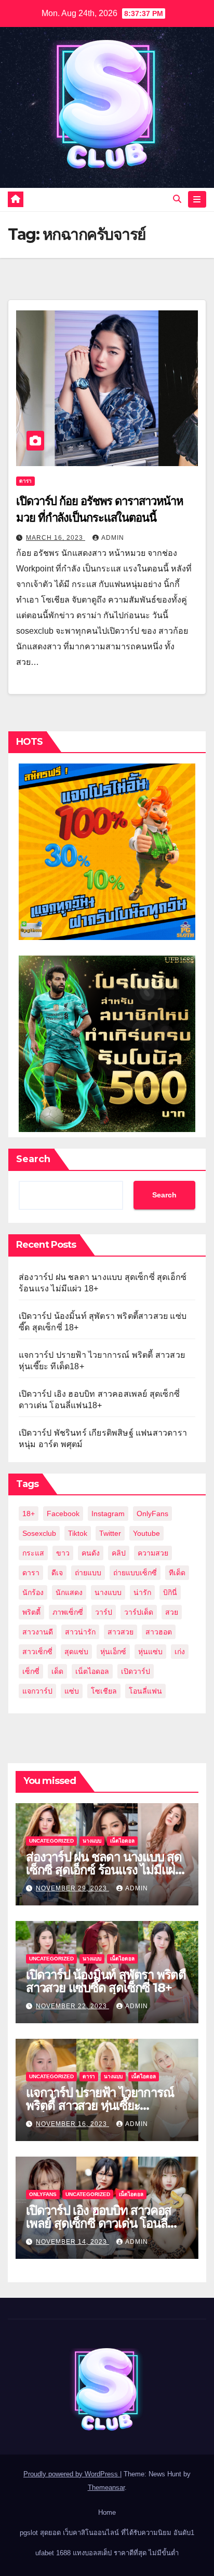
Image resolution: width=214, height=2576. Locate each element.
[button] (177, 199)
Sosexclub (39, 1533)
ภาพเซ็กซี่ (68, 1612)
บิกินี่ (170, 1592)
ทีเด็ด (177, 1573)
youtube (146, 1533)
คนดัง (91, 1553)
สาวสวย (121, 1632)
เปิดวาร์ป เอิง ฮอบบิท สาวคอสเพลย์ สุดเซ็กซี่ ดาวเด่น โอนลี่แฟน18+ (99, 2223)
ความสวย (153, 1553)
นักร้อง (33, 1592)
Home (107, 2512)
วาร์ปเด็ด (139, 1612)
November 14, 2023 (72, 2242)
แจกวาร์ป (37, 1691)
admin (113, 538)
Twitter (110, 1533)
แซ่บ (72, 1691)
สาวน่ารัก (80, 1632)
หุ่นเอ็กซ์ (113, 1652)
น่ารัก (142, 1592)
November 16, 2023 (72, 2124)
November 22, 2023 (72, 2006)
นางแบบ (108, 1592)
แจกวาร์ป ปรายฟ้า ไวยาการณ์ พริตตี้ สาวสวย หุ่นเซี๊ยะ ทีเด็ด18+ (100, 2105)
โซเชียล (104, 1691)
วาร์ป (104, 1612)
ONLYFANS (43, 2194)
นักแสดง (69, 1592)
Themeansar (106, 2488)
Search (33, 1159)
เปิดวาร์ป (136, 1671)
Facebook (63, 1514)
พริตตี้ (31, 1612)
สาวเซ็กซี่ (37, 1652)
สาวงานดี (38, 1632)
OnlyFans (152, 1514)
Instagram (108, 1514)
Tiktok (78, 1533)
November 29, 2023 (72, 1888)
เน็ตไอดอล (92, 1671)
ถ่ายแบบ (88, 1573)
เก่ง (180, 1652)
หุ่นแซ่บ (150, 1652)
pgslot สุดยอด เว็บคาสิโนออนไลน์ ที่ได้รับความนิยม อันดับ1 (107, 2533)
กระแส (33, 1553)
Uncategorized (51, 1841)
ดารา (25, 481)
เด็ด (57, 1671)
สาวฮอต (159, 1632)
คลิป (119, 1553)
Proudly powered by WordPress (72, 2474)
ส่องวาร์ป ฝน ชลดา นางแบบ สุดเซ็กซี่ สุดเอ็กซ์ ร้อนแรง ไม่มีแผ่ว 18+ (104, 1870)
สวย (172, 1612)
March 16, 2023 (56, 538)
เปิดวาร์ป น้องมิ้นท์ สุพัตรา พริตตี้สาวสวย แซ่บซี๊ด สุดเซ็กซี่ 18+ (106, 1981)
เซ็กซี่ (31, 1671)
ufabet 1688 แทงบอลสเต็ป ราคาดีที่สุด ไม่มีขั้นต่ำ (107, 2553)
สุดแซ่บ (76, 1652)
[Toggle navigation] (197, 199)
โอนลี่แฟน (145, 1691)
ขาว (63, 1553)
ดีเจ (57, 1573)
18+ (29, 1514)
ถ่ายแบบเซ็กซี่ (135, 1573)
